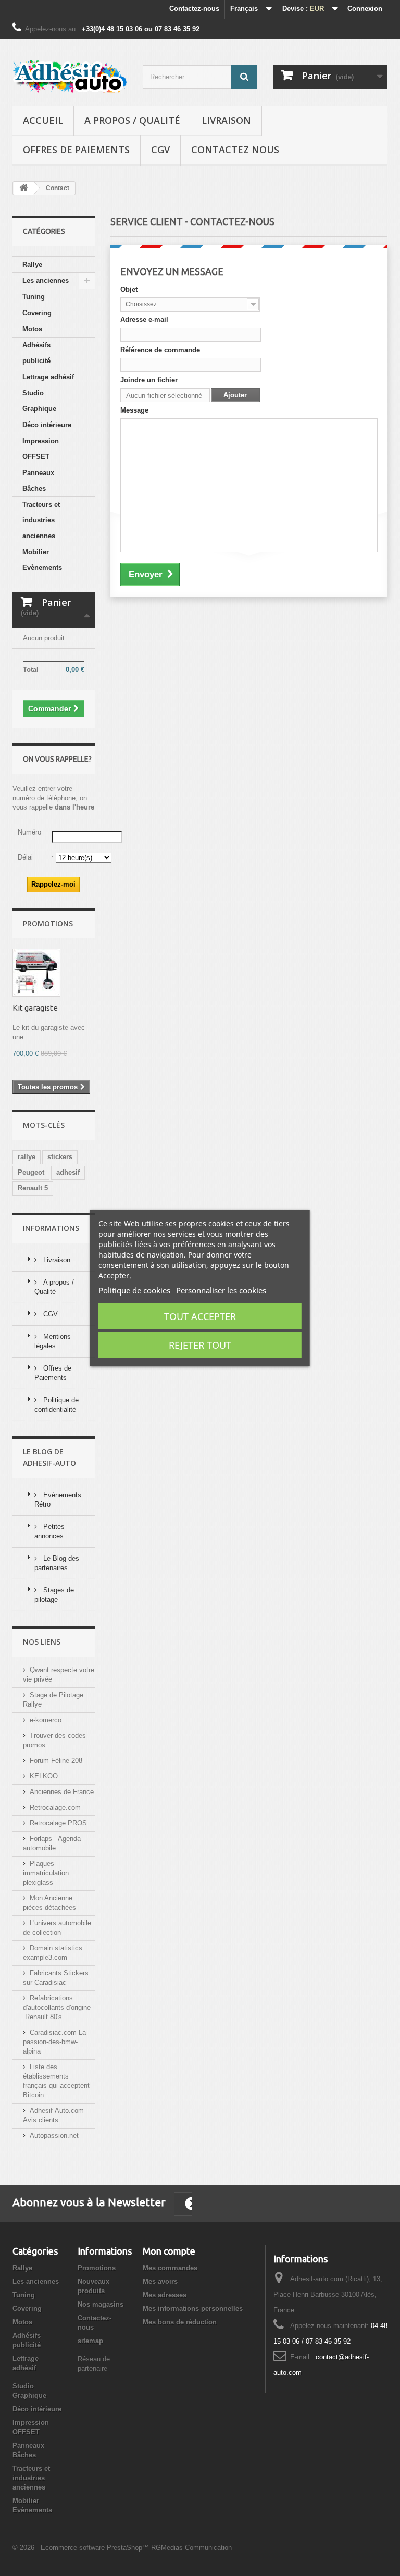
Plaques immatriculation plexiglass (46, 1873)
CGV (160, 150)
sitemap (90, 2341)
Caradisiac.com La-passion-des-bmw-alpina (55, 2042)
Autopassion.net (54, 2136)
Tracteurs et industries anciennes (41, 520)
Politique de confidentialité (57, 1405)
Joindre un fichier (149, 380)
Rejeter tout (200, 1345)
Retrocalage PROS (58, 1823)
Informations (51, 1228)
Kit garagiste (35, 1008)
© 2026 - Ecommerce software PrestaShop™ (82, 2548)
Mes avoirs (160, 2281)
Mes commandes (170, 2268)
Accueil (43, 120)
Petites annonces (49, 1531)
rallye (27, 1157)
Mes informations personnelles (193, 2309)
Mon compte (169, 2251)
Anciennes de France (62, 1792)
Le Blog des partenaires (57, 1563)
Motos (32, 329)
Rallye (32, 264)
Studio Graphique (39, 401)
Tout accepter (200, 1316)
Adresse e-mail (144, 320)
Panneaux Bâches (38, 481)
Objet (129, 289)
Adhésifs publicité (36, 353)
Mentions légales (53, 1341)
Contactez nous (235, 150)
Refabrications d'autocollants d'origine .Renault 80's (57, 2007)
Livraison (226, 120)
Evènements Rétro (58, 1499)
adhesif (68, 1172)
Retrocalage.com (55, 1807)
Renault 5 (33, 1188)
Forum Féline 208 (56, 1760)
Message (134, 410)
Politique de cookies (134, 1290)
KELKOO (44, 1776)
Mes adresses (165, 2295)
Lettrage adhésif (48, 377)
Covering (37, 313)
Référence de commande (160, 350)
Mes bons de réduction (180, 2322)
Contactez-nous (194, 9)
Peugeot (31, 1172)
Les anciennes (46, 281)
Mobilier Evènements (42, 560)
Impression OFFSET (41, 449)
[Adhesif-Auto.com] (70, 76)
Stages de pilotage (54, 1595)
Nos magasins (101, 2304)
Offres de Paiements (76, 150)
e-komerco (46, 1720)
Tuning (34, 297)
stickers (60, 1157)
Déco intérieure (47, 425)
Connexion (365, 9)
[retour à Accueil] (23, 188)
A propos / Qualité (132, 120)
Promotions (48, 923)
